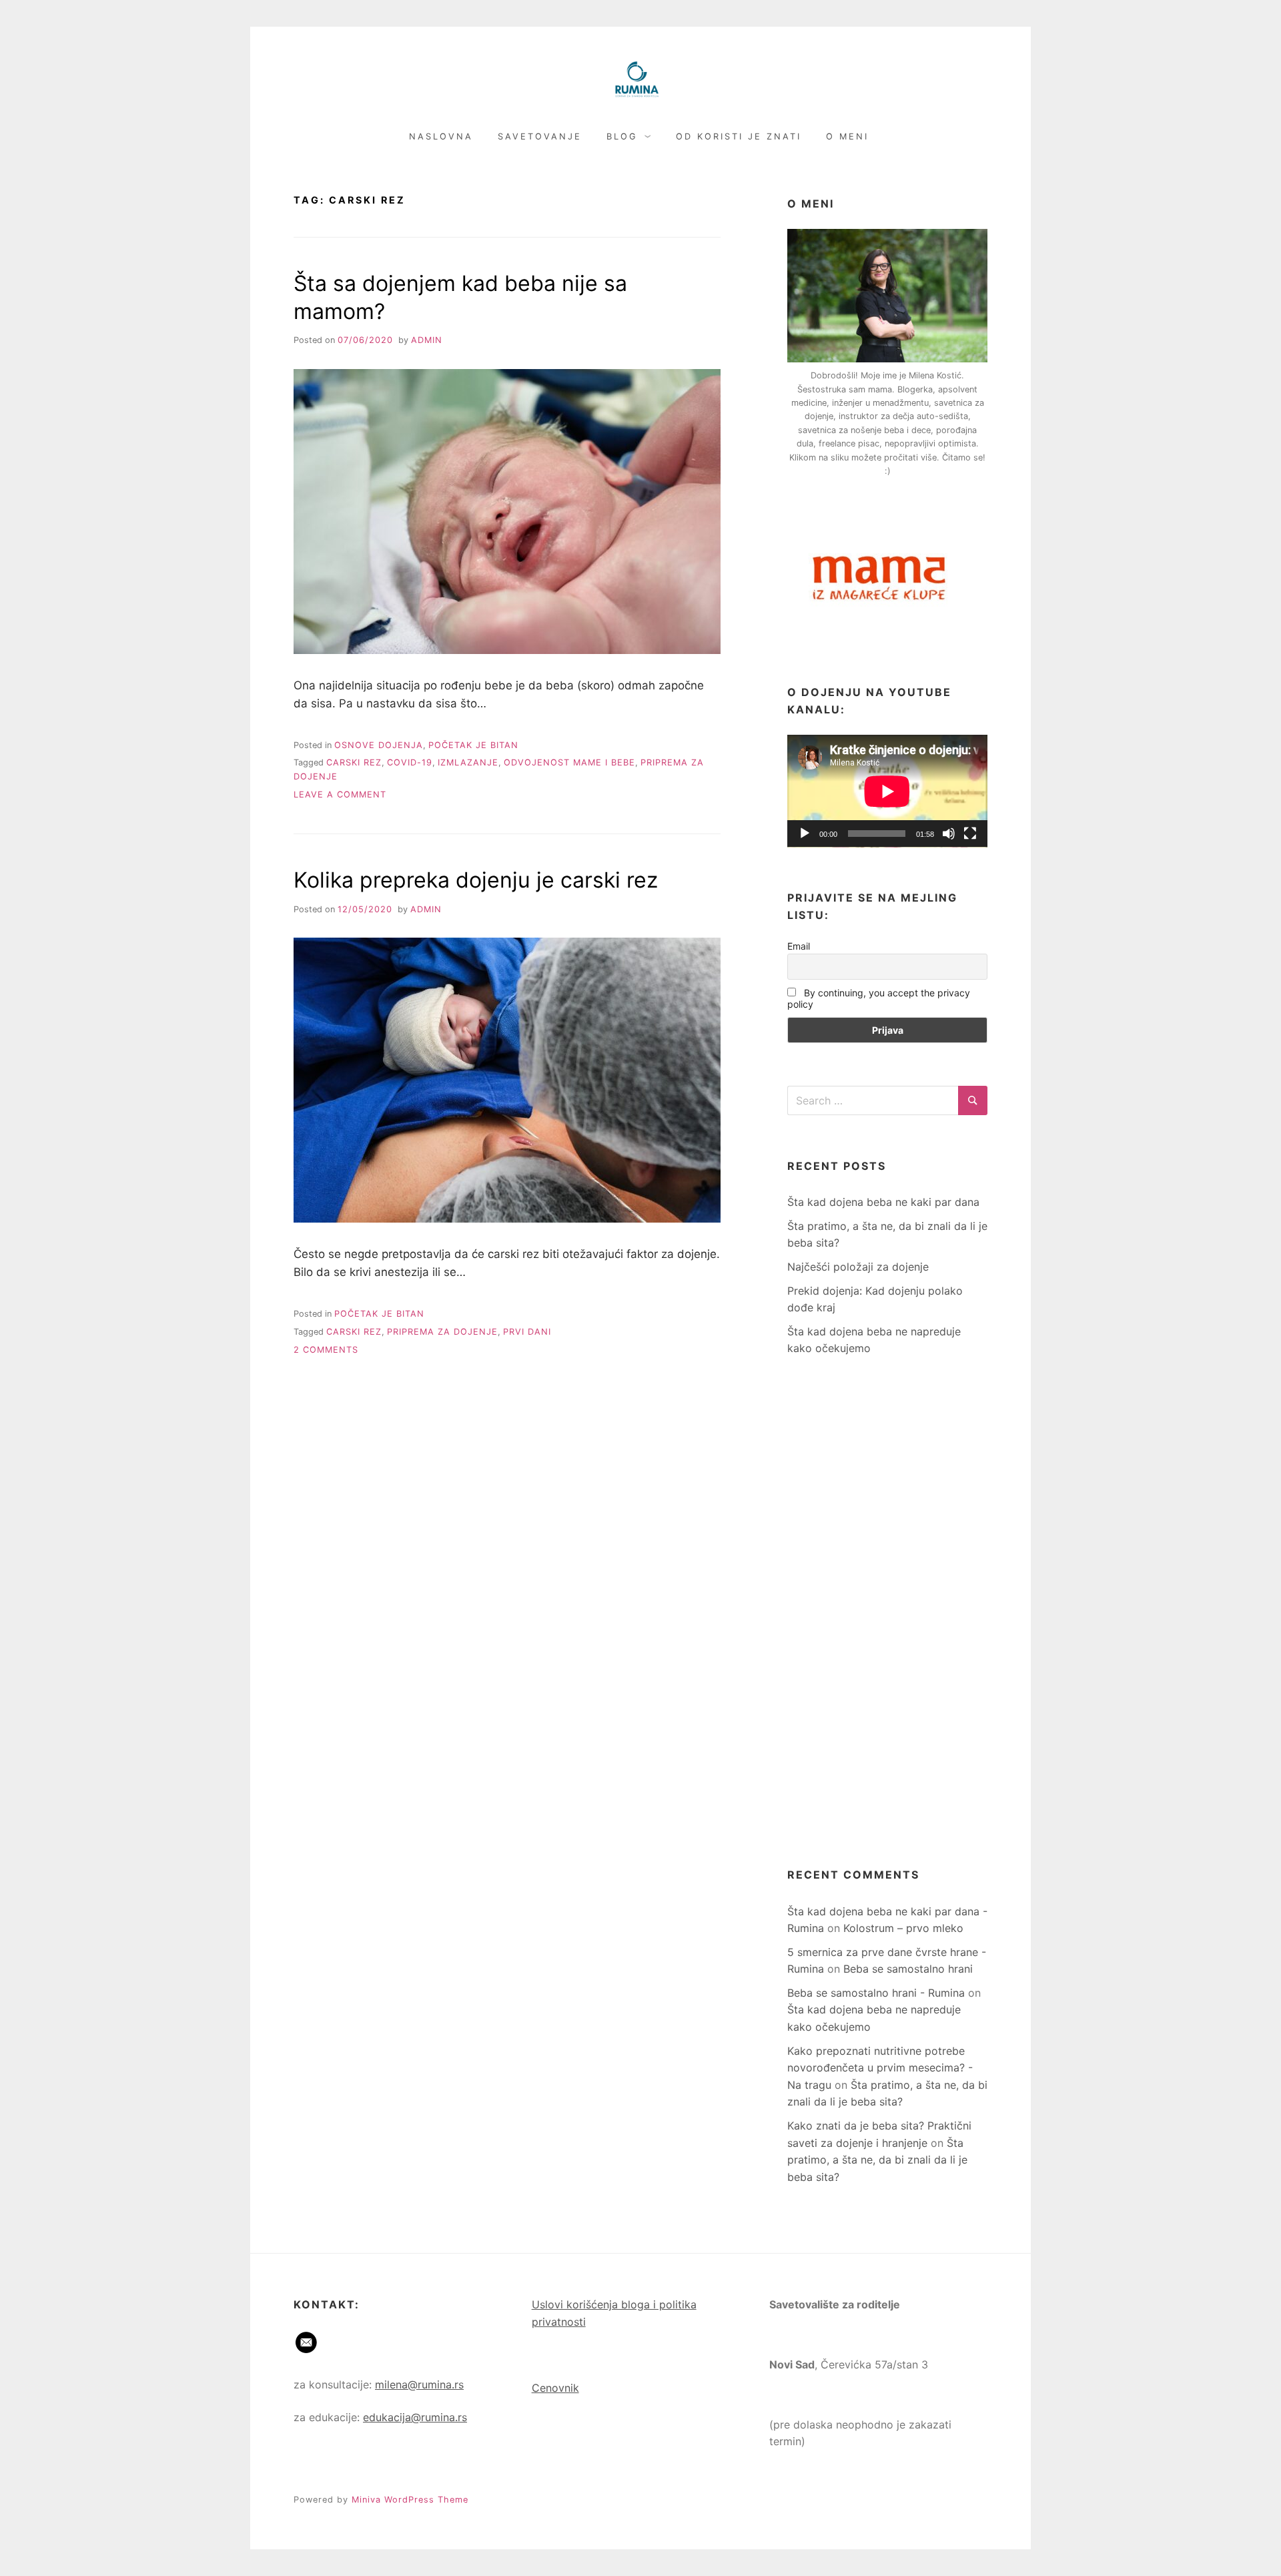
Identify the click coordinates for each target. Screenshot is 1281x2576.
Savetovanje (540, 136)
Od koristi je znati (739, 136)
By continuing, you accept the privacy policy (879, 998)
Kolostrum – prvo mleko (903, 1928)
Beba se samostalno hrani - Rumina (876, 1993)
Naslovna (441, 136)
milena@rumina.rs (419, 2384)
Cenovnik (555, 2388)
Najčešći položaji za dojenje (858, 1267)
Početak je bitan (473, 745)
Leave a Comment (340, 794)
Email (799, 946)
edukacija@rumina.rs (415, 2417)
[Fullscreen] (970, 834)
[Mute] (949, 834)
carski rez (354, 762)
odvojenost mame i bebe (569, 762)
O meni (847, 136)
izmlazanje (468, 762)
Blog (622, 136)
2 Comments (326, 1350)
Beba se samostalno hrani (908, 1969)
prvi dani (527, 1332)
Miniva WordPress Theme (410, 2500)
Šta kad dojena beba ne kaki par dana (883, 1202)
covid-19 (410, 762)
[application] (887, 791)
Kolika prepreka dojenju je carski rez (476, 880)
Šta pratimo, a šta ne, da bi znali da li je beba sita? (877, 2160)
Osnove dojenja (379, 745)
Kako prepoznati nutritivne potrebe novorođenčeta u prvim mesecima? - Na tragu (880, 2068)
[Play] (805, 834)
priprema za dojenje (442, 1332)
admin (427, 340)
